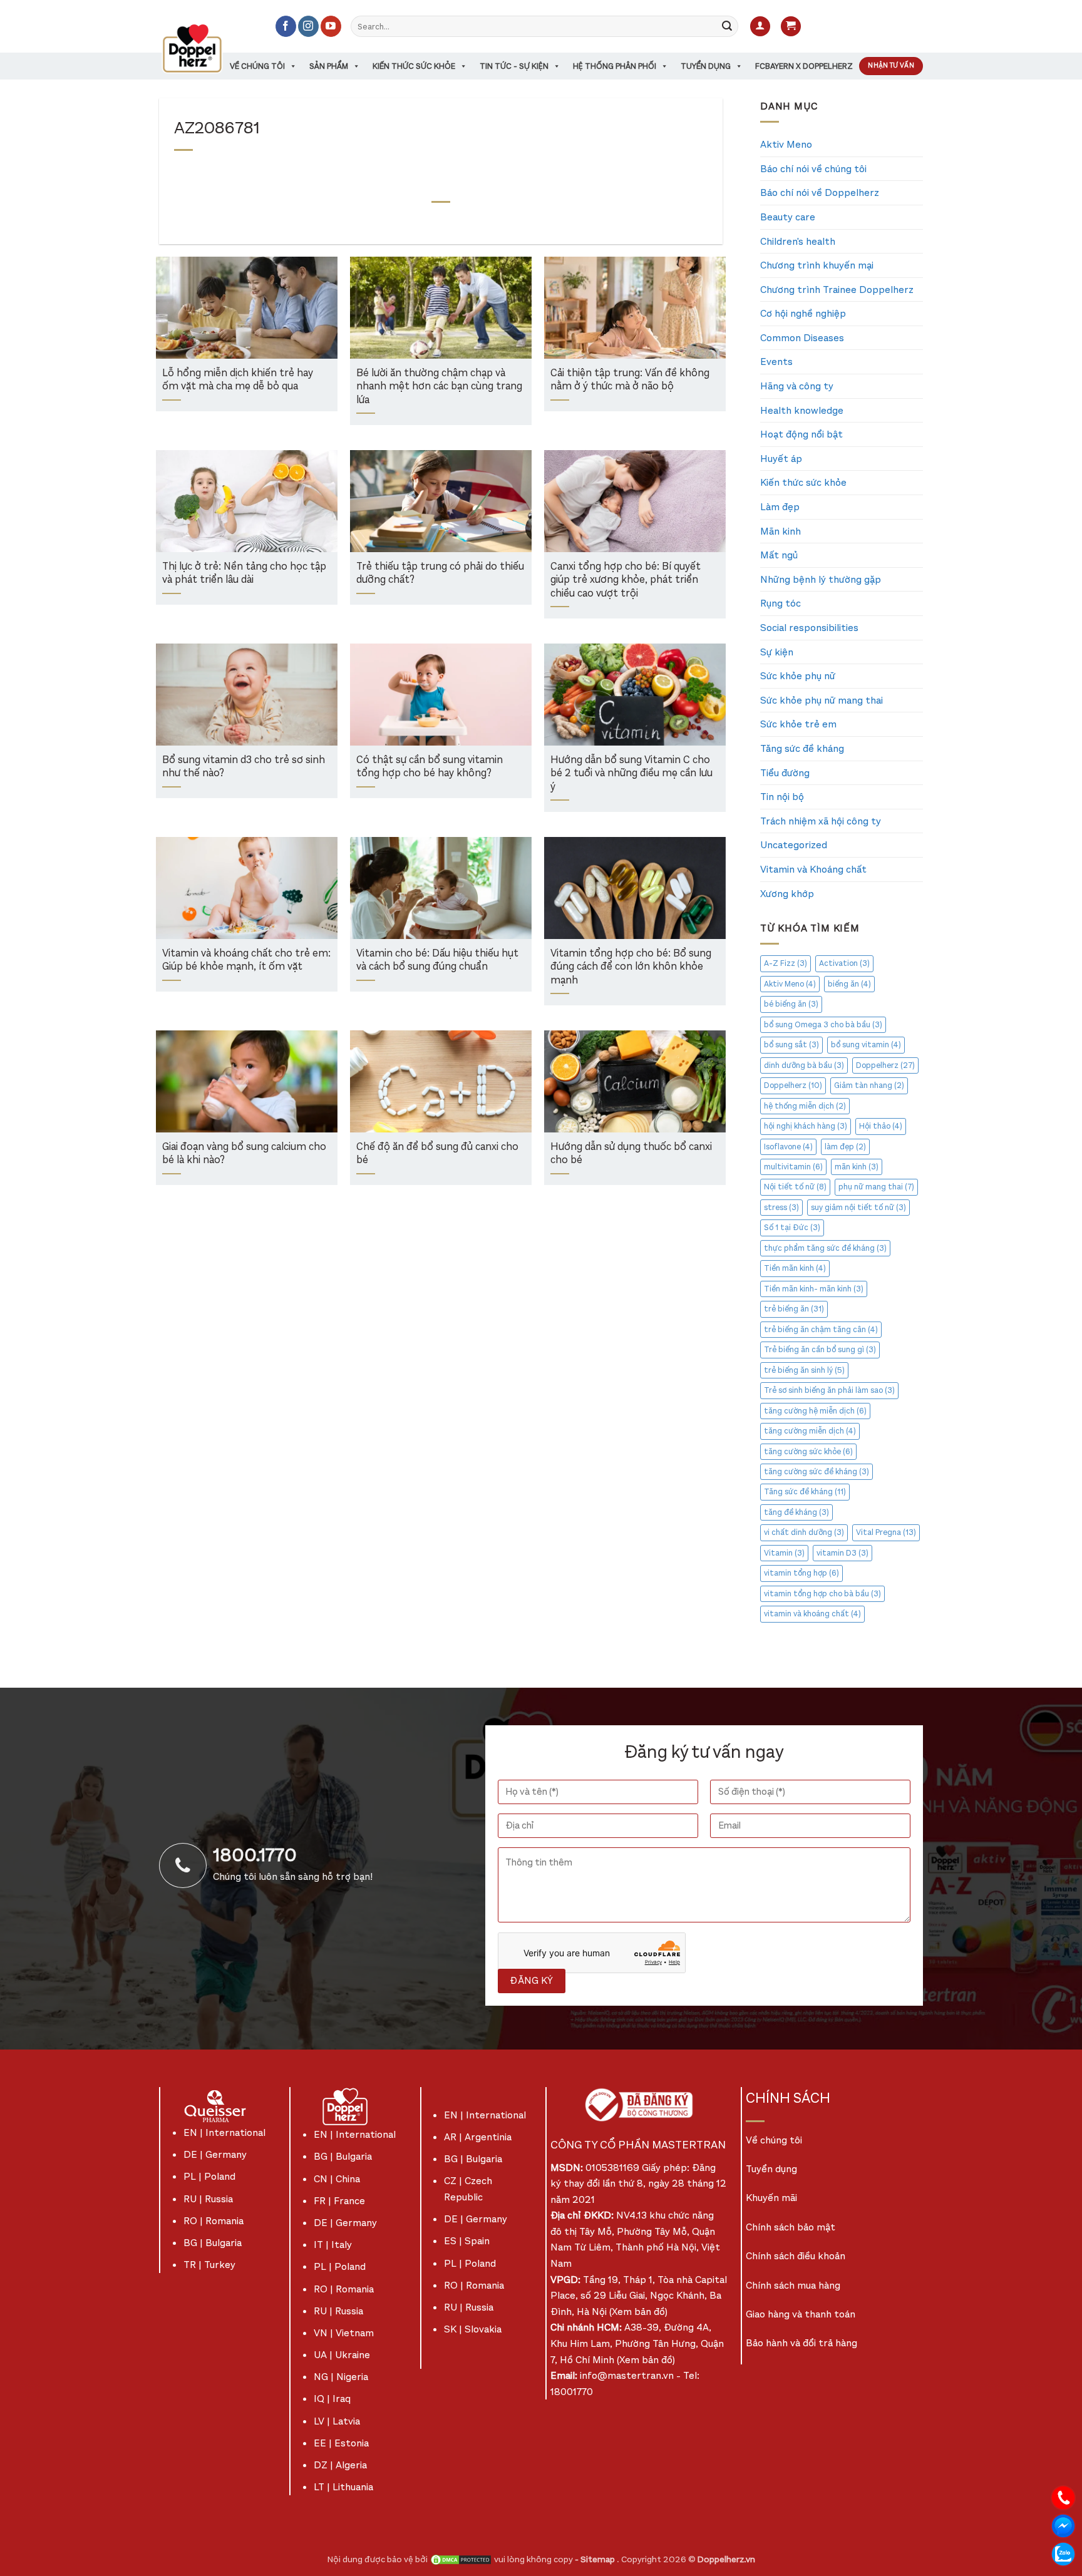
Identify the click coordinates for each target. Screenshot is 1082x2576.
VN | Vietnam (344, 2333)
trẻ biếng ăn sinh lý (804, 1370)
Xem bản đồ (638, 2312)
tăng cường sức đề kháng (817, 1471)
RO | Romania (214, 2221)
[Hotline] (1063, 2497)
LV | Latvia (337, 2421)
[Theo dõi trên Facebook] (286, 26)
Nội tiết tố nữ (795, 1187)
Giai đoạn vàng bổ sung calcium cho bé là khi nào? (244, 1154)
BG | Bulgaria (213, 2243)
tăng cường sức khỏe (808, 1451)
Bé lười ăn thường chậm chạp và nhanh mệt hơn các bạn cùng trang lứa (439, 387)
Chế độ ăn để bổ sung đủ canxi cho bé (437, 1154)
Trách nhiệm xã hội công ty (821, 821)
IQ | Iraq (332, 2399)
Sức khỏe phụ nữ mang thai (822, 700)
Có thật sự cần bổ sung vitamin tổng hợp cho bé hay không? (430, 767)
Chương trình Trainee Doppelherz (837, 290)
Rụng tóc (781, 603)
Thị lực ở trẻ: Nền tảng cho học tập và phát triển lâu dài (244, 574)
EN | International (224, 2132)
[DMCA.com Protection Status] (461, 2559)
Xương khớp (787, 894)
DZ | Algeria (340, 2465)
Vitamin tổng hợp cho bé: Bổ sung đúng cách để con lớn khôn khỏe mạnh (631, 967)
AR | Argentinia (478, 2137)
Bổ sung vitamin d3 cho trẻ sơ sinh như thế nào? (244, 767)
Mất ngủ (779, 555)
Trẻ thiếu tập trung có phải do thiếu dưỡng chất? (440, 574)
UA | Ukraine (342, 2355)
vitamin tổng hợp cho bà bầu (822, 1593)
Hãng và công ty (797, 386)
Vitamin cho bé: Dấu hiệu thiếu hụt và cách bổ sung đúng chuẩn (437, 961)
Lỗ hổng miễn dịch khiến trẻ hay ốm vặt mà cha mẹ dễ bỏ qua (238, 380)
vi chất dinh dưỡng (804, 1532)
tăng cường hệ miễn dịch (815, 1411)
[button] (760, 27)
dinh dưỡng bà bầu (804, 1065)
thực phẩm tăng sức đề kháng (825, 1248)
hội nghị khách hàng (806, 1126)
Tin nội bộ (782, 797)
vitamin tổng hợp (801, 1573)
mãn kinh (857, 1167)
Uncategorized (794, 845)
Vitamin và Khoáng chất (813, 869)
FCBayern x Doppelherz (804, 66)
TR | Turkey (209, 2265)
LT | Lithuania (343, 2487)
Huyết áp (781, 459)
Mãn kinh (781, 531)
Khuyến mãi (771, 2198)
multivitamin (793, 1167)
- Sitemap (596, 2559)
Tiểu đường (785, 773)
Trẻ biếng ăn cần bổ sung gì (820, 1349)
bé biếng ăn (791, 1004)
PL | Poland (209, 2176)
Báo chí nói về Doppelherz (820, 192)
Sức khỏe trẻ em (798, 724)
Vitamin (784, 1553)
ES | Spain (467, 2241)
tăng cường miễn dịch (810, 1431)
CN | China (337, 2179)
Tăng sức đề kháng (802, 748)
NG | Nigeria (341, 2377)
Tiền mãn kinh (795, 1268)
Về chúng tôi (257, 66)
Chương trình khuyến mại (817, 265)
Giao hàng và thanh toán (801, 2314)
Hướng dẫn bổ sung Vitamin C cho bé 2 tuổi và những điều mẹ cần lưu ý (631, 774)
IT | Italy (333, 2245)
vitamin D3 (842, 1553)
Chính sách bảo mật (791, 2227)
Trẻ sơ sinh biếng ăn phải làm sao (829, 1390)
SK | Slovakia (473, 2329)
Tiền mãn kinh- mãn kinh (814, 1289)
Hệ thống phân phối (615, 66)
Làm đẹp (780, 507)
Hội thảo (881, 1126)
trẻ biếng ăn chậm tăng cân (821, 1329)
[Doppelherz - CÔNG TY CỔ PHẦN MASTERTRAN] (207, 48)
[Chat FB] (1063, 2525)
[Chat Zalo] (1063, 2553)
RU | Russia (208, 2199)
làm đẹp (845, 1147)
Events (776, 362)
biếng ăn (849, 984)
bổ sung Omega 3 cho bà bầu (823, 1024)
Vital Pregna (886, 1532)
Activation (844, 963)
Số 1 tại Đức (792, 1227)
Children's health (798, 241)
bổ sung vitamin (866, 1044)
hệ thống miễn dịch (805, 1106)
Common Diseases (802, 338)
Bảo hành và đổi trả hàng (801, 2343)
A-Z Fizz (786, 963)
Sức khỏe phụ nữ (798, 676)
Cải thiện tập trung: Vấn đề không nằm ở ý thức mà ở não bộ (630, 380)
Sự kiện (777, 652)
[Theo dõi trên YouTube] (331, 26)
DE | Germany (215, 2154)
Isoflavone (788, 1147)
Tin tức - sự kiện (514, 66)
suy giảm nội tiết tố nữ (858, 1207)
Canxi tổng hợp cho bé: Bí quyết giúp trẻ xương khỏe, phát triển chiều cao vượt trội (626, 580)
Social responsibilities (809, 628)
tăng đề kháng (796, 1512)
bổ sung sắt (791, 1044)
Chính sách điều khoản (796, 2256)
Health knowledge (802, 410)
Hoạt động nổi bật (801, 434)
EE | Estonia (341, 2443)
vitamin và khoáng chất (812, 1614)
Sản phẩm (329, 66)
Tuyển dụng (706, 66)
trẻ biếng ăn (794, 1309)
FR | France (339, 2201)
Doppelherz (885, 1065)
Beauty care (788, 217)
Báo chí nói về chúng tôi (813, 169)
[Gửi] (727, 26)
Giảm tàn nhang (869, 1085)
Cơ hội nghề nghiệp (803, 313)
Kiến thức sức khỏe (414, 66)
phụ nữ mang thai (876, 1187)
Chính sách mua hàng (793, 2285)
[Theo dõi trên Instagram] (308, 26)
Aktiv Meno (786, 144)
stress (781, 1207)
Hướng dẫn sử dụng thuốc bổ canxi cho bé (631, 1154)
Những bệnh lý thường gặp (821, 579)
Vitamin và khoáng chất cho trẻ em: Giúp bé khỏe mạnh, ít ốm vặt (246, 961)
